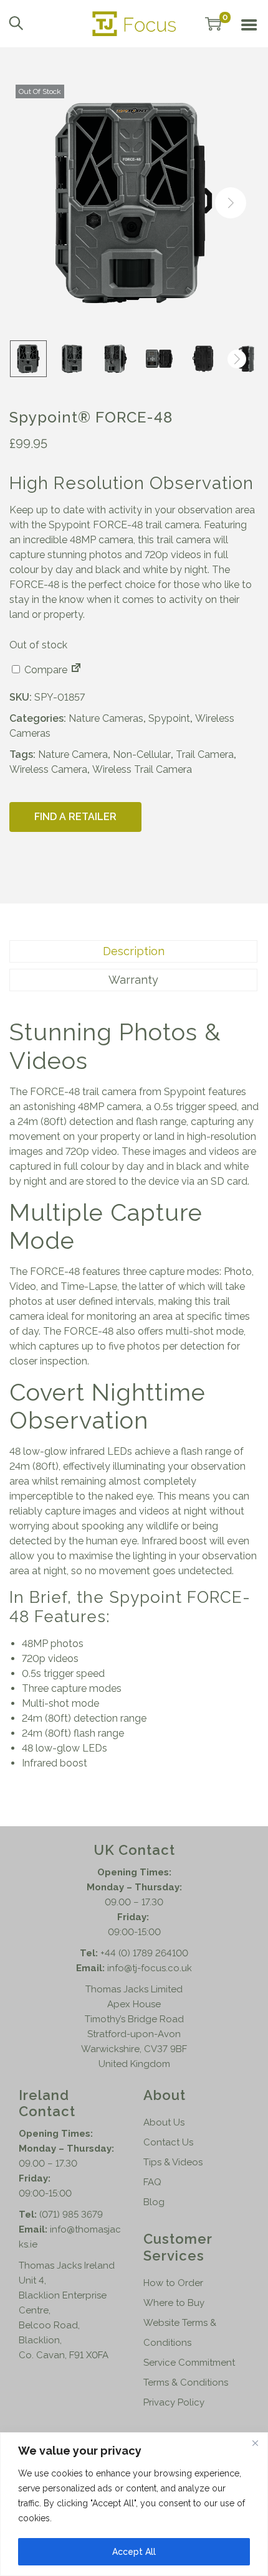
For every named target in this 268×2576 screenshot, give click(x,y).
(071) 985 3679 (71, 2214)
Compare (45, 670)
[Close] (255, 2443)
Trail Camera (205, 754)
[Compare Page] (76, 670)
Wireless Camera (48, 769)
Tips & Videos (173, 2162)
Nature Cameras (106, 718)
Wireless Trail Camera (142, 769)
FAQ (152, 2182)
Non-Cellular (142, 754)
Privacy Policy (174, 2402)
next (231, 203)
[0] (213, 24)
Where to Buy (174, 2303)
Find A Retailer (75, 817)
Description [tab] (134, 951)
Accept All (134, 2552)
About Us (164, 2122)
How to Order (173, 2283)
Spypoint (169, 718)
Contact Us (168, 2142)
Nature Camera (73, 754)
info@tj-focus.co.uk (150, 1968)
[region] (134, 2504)
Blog (154, 2202)
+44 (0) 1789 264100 (144, 1953)
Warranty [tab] (133, 980)
